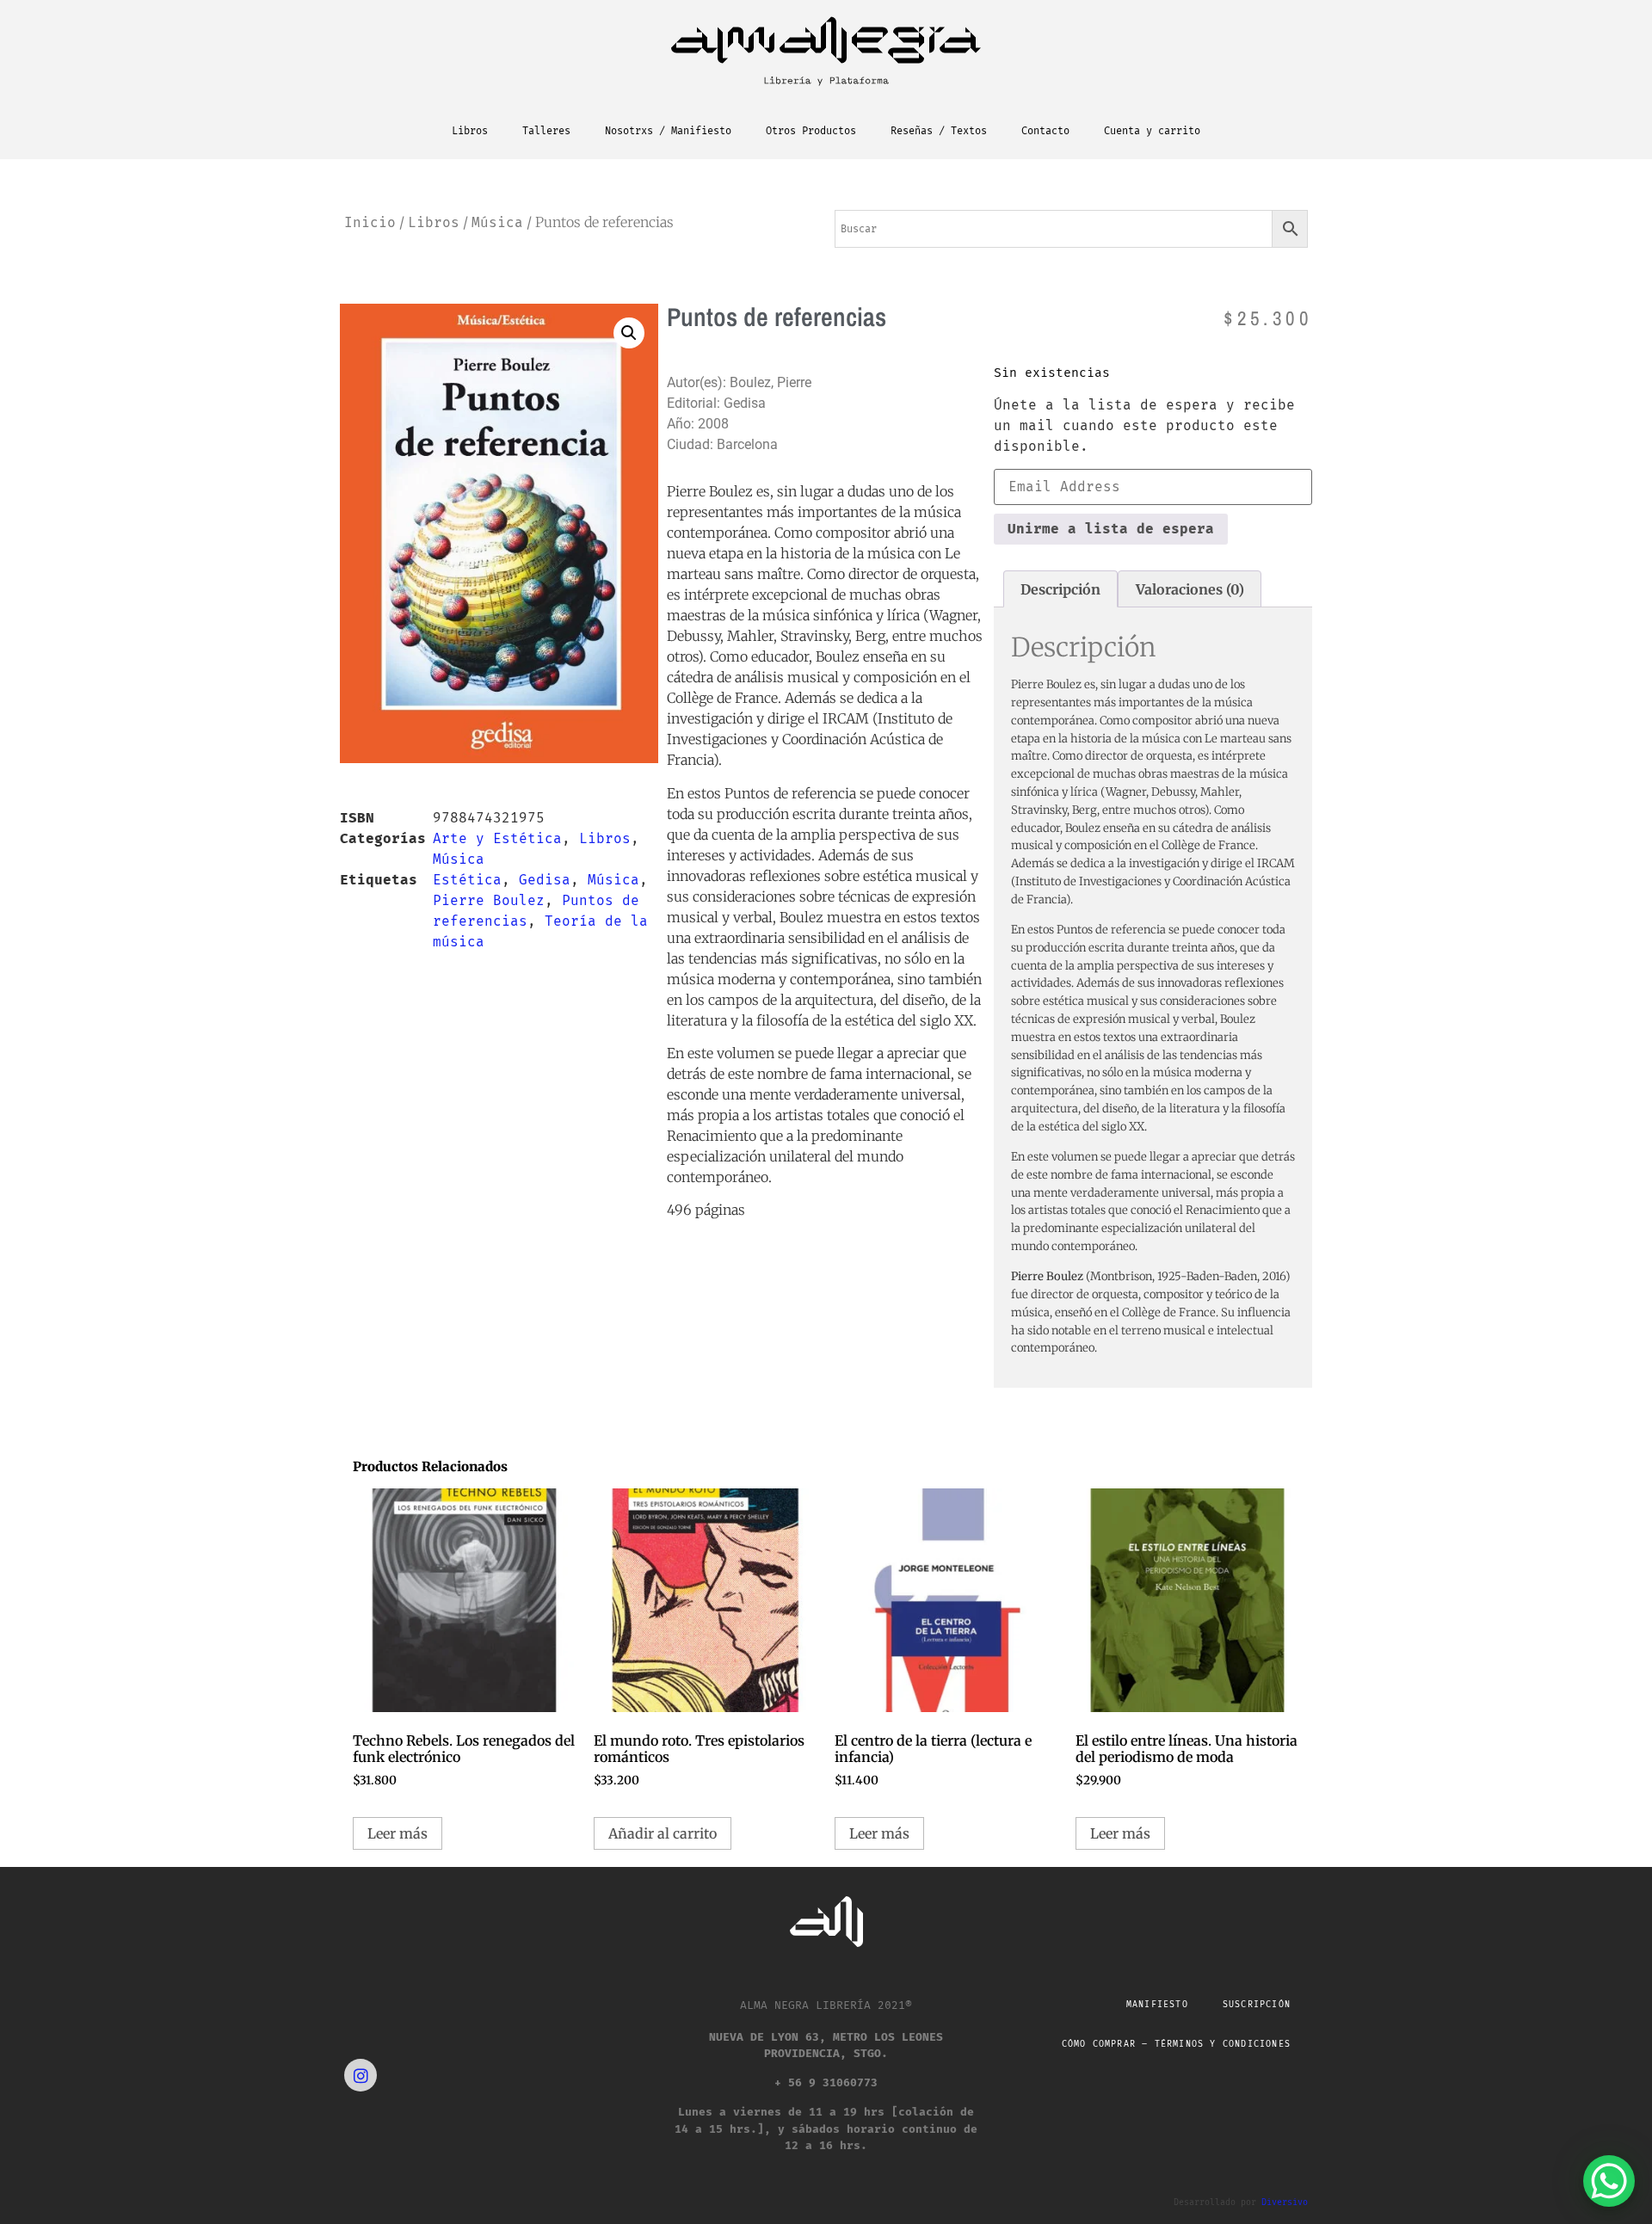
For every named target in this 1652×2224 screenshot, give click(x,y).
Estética (467, 880)
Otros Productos (811, 131)
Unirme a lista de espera (1111, 529)
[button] (629, 333)
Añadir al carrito (663, 1833)
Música (497, 222)
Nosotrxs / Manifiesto (668, 131)
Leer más (398, 1833)
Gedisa (545, 880)
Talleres (546, 131)
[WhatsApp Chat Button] (1609, 2181)
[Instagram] (361, 2075)
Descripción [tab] (1060, 589)
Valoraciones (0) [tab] (1190, 589)
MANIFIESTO (1157, 2005)
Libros (470, 131)
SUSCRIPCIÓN (1257, 2005)
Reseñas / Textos (939, 131)
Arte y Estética (497, 838)
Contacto (1045, 131)
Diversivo (1285, 2202)
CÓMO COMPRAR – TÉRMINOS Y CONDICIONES (1176, 2044)
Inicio (370, 222)
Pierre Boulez (489, 900)
